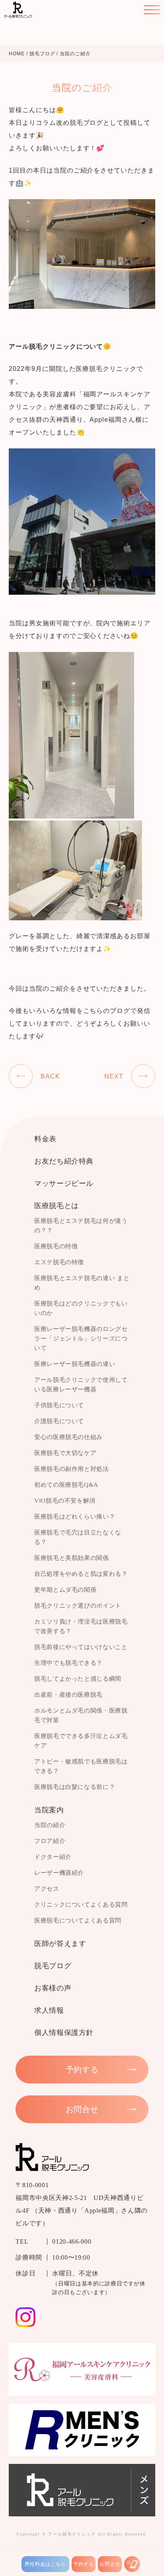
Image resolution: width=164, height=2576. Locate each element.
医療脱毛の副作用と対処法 (72, 1469)
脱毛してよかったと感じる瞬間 (78, 1679)
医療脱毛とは (57, 1206)
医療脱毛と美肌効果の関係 (72, 1558)
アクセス (47, 1889)
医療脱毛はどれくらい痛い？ (75, 1517)
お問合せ (110, 2564)
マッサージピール (64, 1183)
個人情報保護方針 (64, 2033)
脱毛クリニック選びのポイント (78, 1606)
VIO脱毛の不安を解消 (65, 1501)
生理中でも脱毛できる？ (68, 1663)
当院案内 (49, 1810)
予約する (84, 2564)
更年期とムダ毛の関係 (65, 1590)
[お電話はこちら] (132, 2564)
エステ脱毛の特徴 (59, 1262)
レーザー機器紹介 (59, 1873)
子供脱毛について (59, 1405)
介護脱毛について (59, 1421)
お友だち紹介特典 (64, 1161)
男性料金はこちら (45, 2564)
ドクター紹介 (53, 1857)
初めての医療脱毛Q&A (66, 1485)
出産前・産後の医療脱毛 (68, 1695)
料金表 (45, 1139)
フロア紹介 (50, 1841)
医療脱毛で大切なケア (65, 1453)
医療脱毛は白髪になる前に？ (75, 1787)
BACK (50, 1076)
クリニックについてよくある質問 (81, 1905)
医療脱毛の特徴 (56, 1246)
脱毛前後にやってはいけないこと (81, 1647)
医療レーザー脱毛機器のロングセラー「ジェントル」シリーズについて (81, 1338)
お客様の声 (53, 1988)
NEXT (114, 1076)
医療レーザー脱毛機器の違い (75, 1364)
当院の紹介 (50, 1825)
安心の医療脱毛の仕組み (68, 1437)
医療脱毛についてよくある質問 (78, 1920)
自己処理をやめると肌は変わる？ (81, 1574)
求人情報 (49, 2010)
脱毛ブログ (53, 1966)
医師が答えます (60, 1944)
